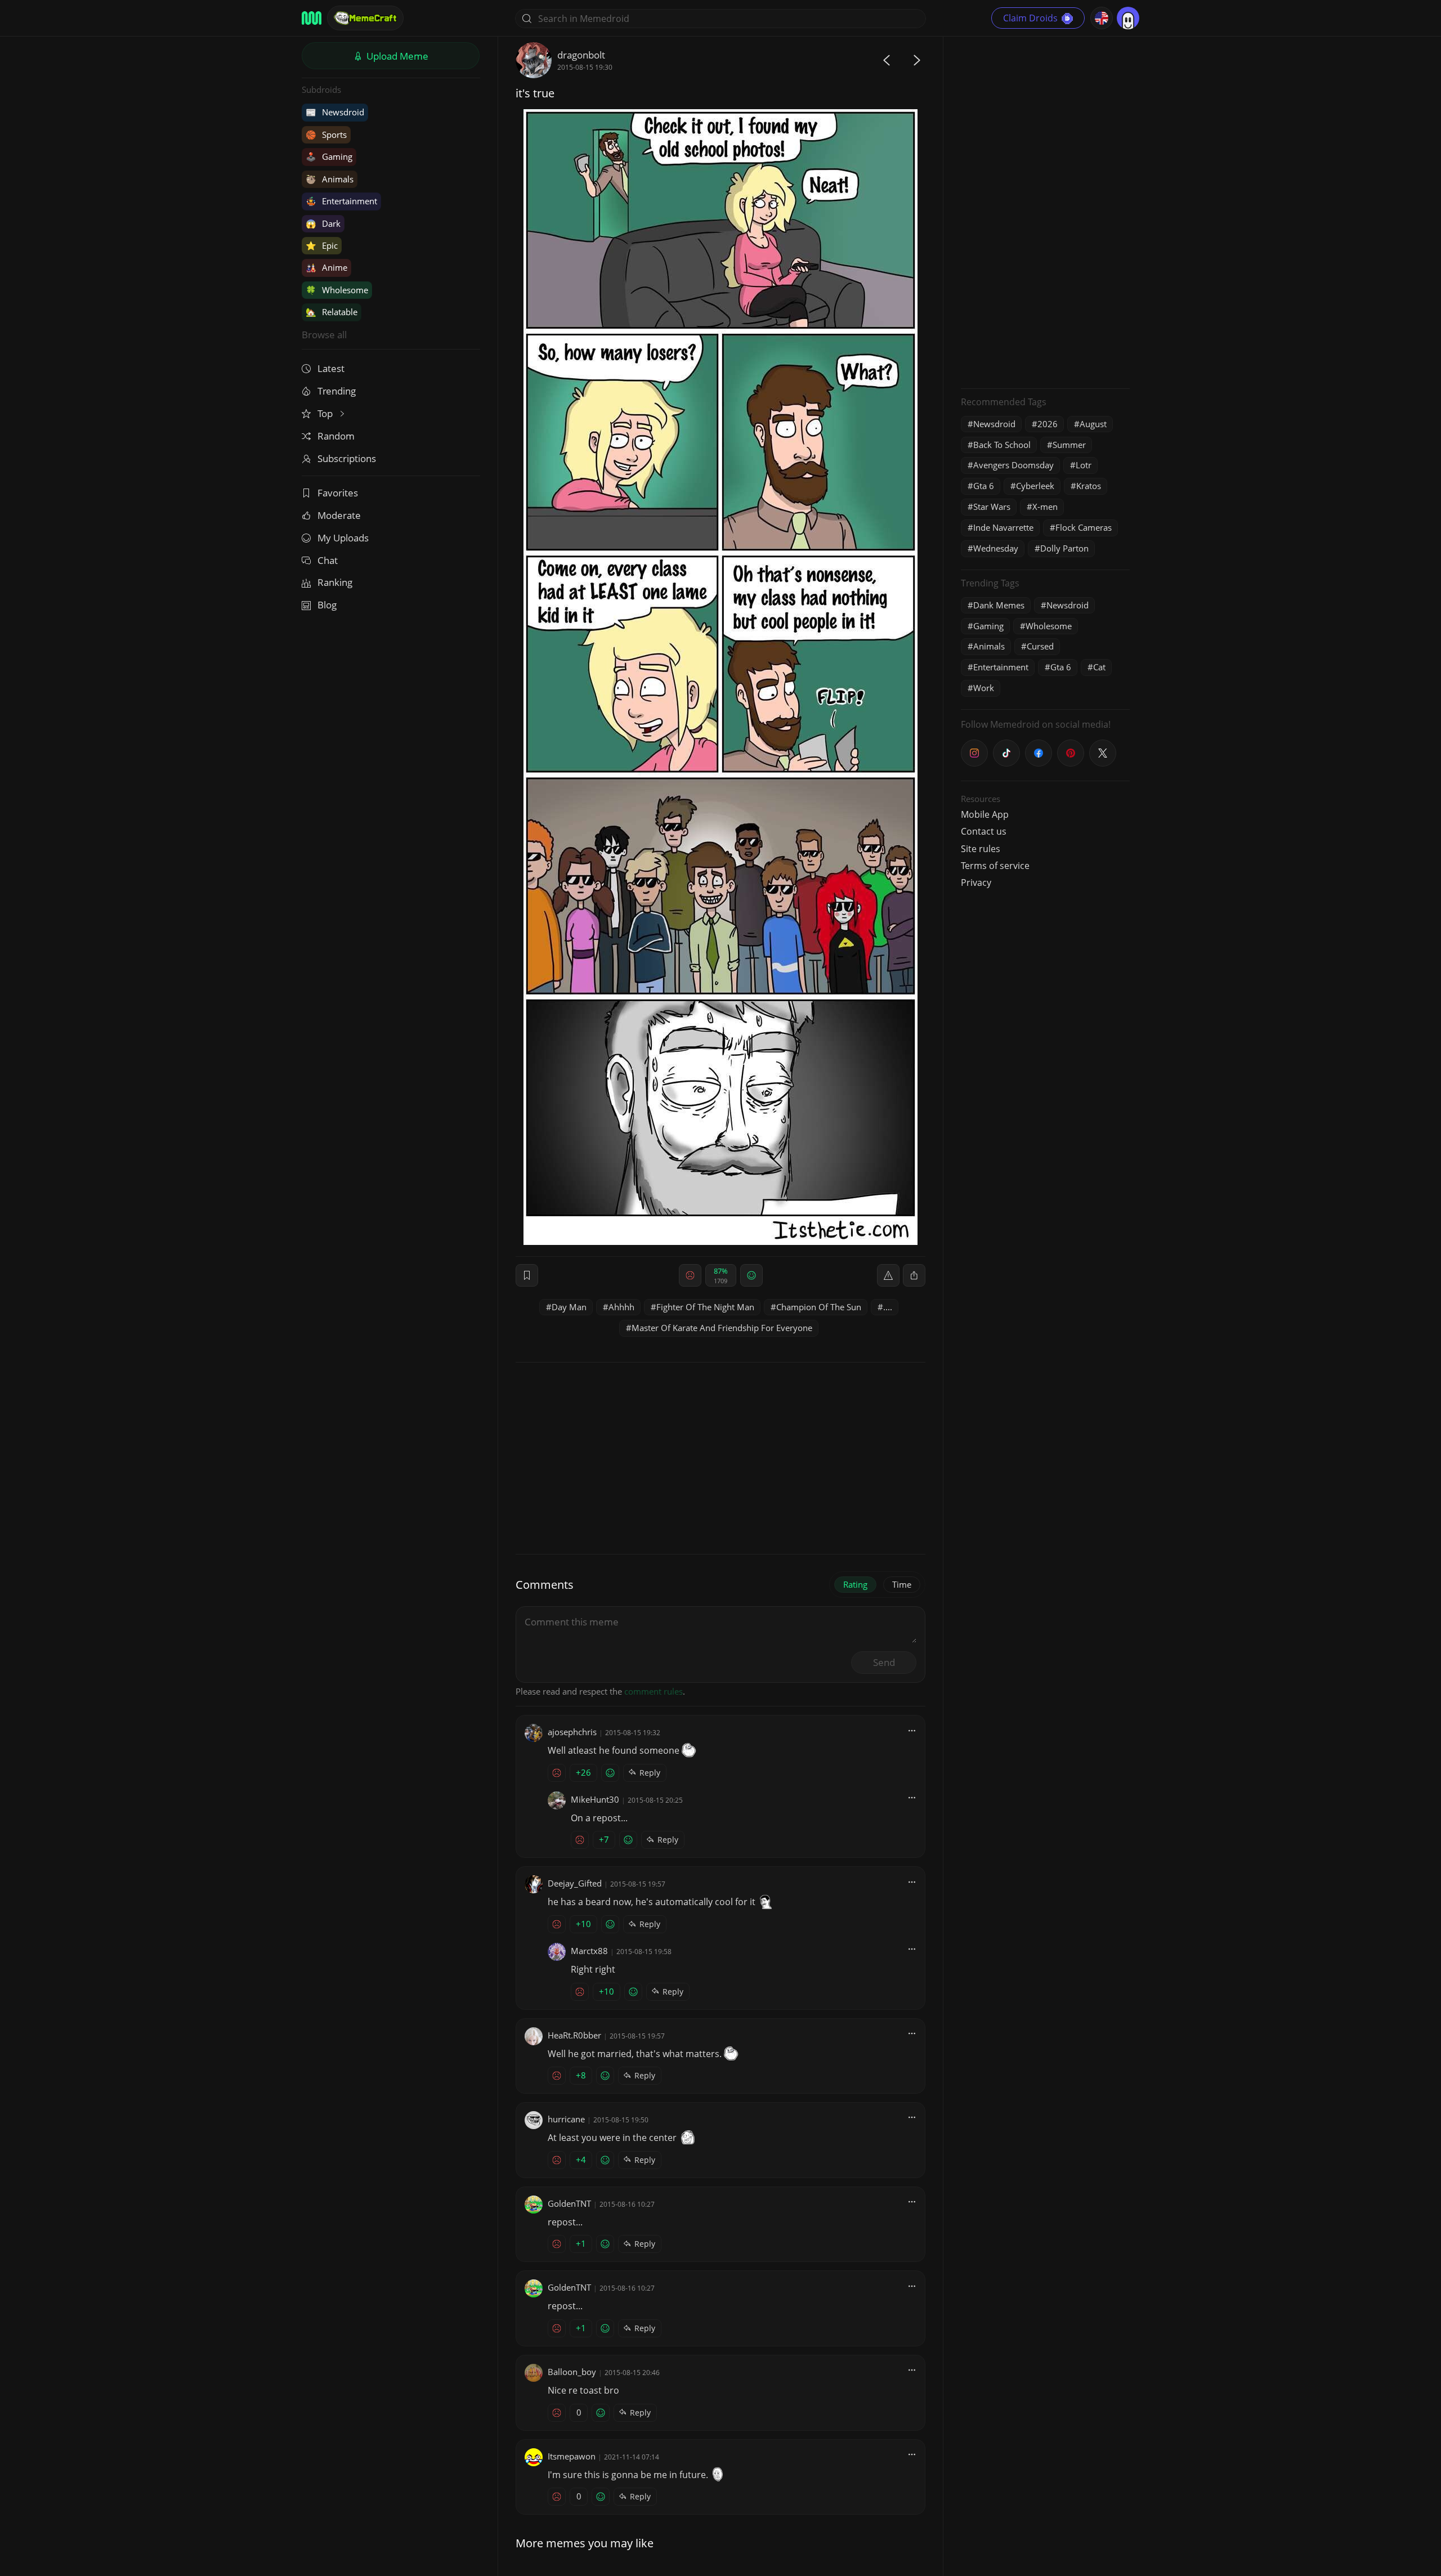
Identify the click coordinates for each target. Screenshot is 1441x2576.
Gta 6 (984, 486)
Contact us (984, 831)
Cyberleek (1035, 486)
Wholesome (337, 290)
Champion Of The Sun (819, 1307)
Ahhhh (621, 1307)
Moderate (339, 515)
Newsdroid (335, 112)
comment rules (654, 1691)
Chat (328, 560)
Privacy (976, 882)
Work (984, 688)
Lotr (1084, 465)
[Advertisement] (1045, 211)
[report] (888, 1275)
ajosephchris (572, 1732)
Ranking (335, 582)
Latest (331, 368)
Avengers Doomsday (1013, 465)
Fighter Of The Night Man (705, 1307)
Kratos (1089, 486)
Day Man (569, 1307)
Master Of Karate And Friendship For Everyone (722, 1328)
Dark (323, 223)
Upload (396, 56)
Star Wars (992, 507)
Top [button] (326, 413)
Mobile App (985, 814)
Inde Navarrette (1003, 527)
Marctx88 (589, 1951)
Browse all (324, 335)
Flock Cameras (1084, 527)
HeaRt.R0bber (574, 2035)
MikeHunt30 (595, 1799)
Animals (330, 179)
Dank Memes (999, 605)
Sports (326, 135)
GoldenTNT (569, 2203)
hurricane (566, 2119)
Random (336, 436)
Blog (327, 605)
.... (888, 1307)
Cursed (1040, 646)
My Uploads (343, 538)
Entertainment (341, 201)
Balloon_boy (572, 2372)
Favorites (338, 493)
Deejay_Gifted (575, 1883)
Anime (326, 267)
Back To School (1002, 445)
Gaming (329, 156)
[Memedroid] (312, 18)
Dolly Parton (1064, 548)
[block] (914, 1275)
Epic (322, 245)
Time (902, 1584)
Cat (1099, 667)
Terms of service (995, 866)
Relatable (332, 312)
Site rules (981, 849)
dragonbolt (581, 55)
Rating (855, 1584)
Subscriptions (347, 458)
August (1093, 424)
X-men (1045, 507)
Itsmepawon (572, 2456)
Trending (337, 391)
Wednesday (996, 548)
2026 (1048, 424)
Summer (1069, 445)
